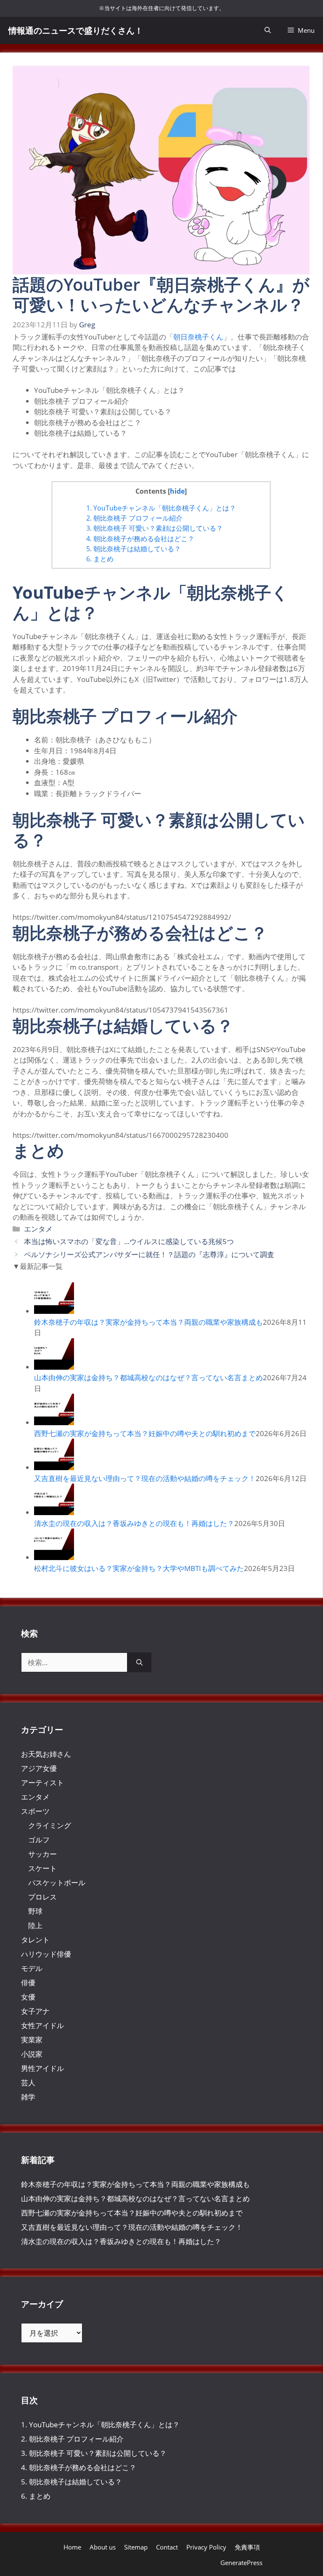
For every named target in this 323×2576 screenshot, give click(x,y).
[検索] (139, 1663)
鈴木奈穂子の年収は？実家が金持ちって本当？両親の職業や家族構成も (148, 1322)
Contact (167, 2547)
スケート (42, 1868)
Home (72, 2547)
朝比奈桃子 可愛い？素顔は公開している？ (155, 528)
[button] (268, 30)
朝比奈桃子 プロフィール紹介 (134, 518)
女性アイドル (42, 2025)
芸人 (28, 2083)
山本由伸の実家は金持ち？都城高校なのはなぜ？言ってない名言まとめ (148, 1377)
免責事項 (247, 2547)
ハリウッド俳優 (46, 1954)
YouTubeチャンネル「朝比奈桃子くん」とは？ (161, 508)
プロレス (42, 1897)
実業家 (32, 2040)
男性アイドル (42, 2068)
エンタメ (38, 1229)
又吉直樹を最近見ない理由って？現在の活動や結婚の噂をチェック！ (145, 1478)
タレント (35, 1940)
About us (103, 2547)
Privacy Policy (206, 2547)
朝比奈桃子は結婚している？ (134, 549)
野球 (35, 1911)
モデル (32, 1968)
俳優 (28, 1983)
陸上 (35, 1925)
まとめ (100, 559)
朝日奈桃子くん (198, 337)
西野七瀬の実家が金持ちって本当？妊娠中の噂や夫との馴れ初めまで (145, 1433)
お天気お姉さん (46, 1754)
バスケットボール (57, 1883)
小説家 (32, 2054)
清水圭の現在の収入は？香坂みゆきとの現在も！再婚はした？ (134, 1523)
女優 (28, 1997)
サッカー (42, 1854)
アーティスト (42, 1783)
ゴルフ (39, 1840)
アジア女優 (39, 1768)
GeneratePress (241, 2563)
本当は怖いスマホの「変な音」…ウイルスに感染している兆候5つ (129, 1241)
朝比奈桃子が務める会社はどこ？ (140, 539)
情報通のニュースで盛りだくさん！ (76, 30)
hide (177, 491)
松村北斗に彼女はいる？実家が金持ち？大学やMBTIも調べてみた (139, 1568)
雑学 (28, 2097)
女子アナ (35, 2011)
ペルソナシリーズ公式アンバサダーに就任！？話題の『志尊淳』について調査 (149, 1254)
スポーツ (35, 1811)
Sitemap (136, 2547)
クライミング (50, 1825)
